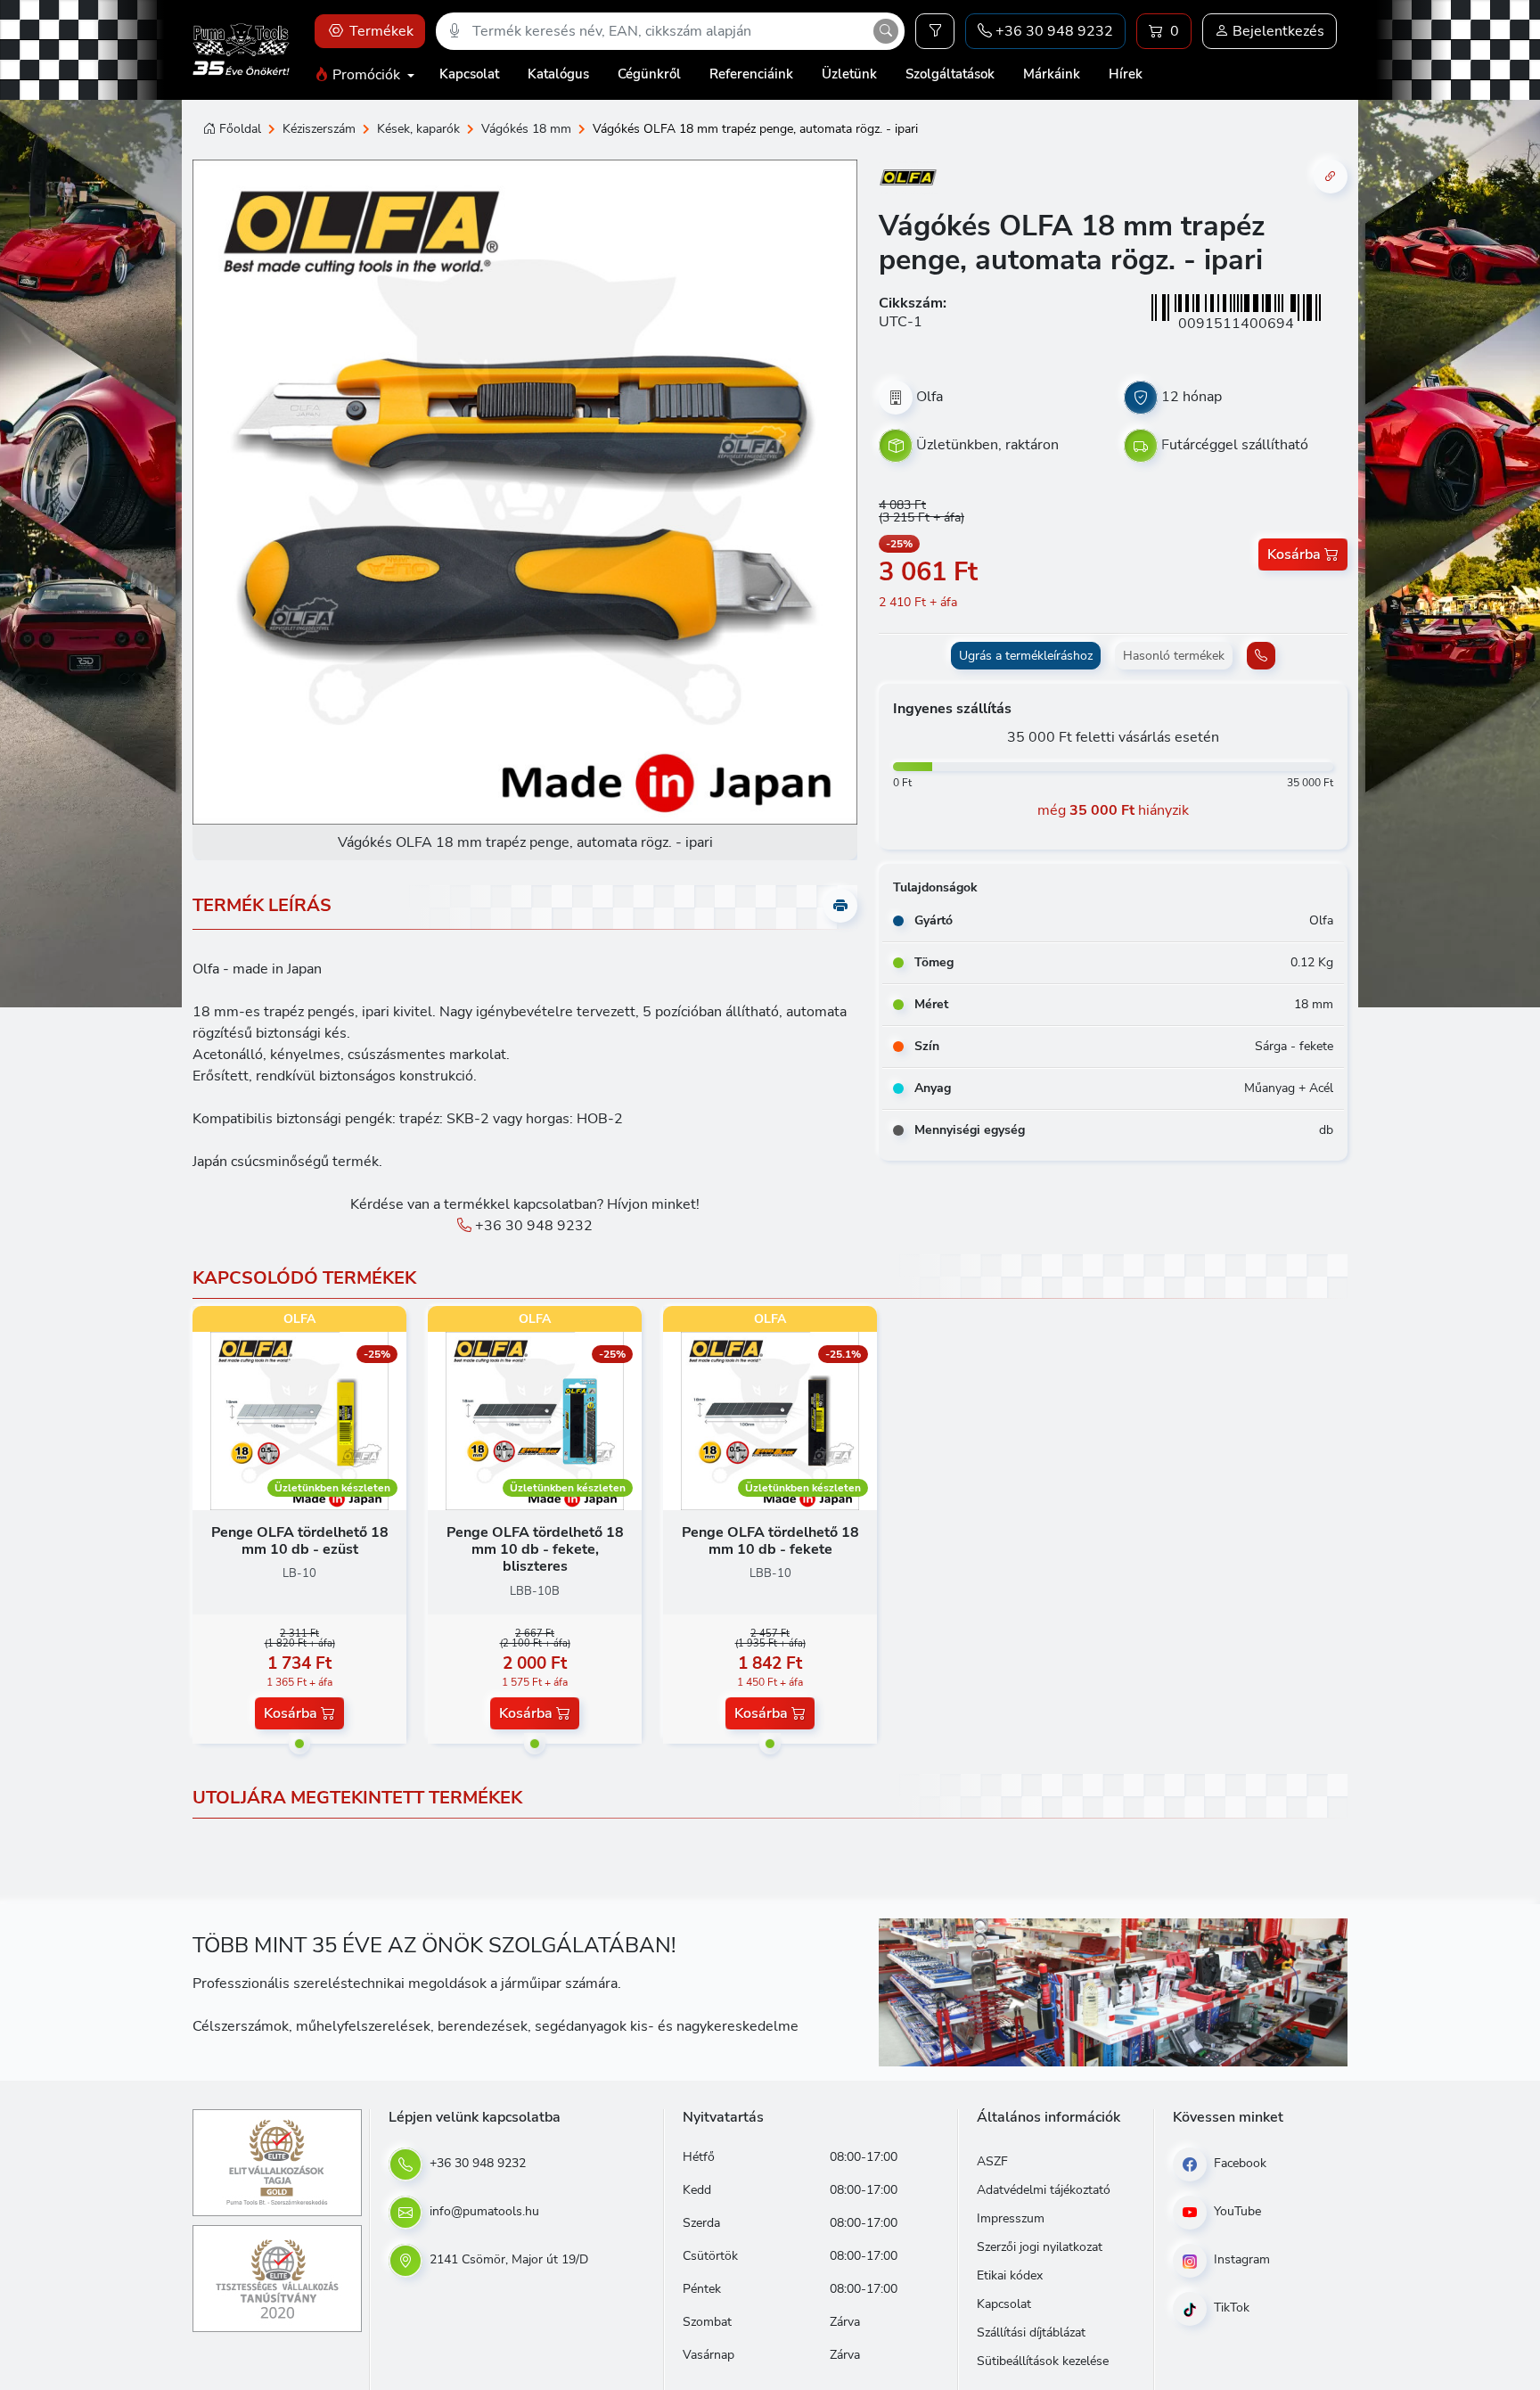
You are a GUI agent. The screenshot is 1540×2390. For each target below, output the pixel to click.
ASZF (992, 2161)
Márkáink (1052, 74)
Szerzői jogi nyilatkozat (1040, 2247)
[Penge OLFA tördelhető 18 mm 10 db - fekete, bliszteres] (535, 1420)
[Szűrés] (935, 31)
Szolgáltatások (950, 74)
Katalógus (558, 74)
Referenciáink (751, 74)
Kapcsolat (469, 74)
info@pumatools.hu (483, 2211)
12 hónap (1192, 397)
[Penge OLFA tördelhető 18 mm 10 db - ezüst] (299, 1420)
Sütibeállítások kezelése (1043, 2361)
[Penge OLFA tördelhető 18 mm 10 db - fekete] (770, 1420)
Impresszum (1011, 2218)
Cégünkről (649, 74)
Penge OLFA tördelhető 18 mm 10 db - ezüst (300, 1541)
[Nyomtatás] (840, 906)
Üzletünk (849, 74)
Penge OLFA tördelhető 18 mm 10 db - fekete (770, 1541)
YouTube (1236, 2211)
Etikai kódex (1010, 2275)
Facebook (1238, 2163)
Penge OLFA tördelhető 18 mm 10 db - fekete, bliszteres (535, 1549)
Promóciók (366, 75)
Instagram (1240, 2259)
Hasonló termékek (1174, 656)
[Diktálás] (455, 31)
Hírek (1126, 74)
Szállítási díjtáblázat (1031, 2333)
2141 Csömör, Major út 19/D (507, 2259)
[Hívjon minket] (1261, 656)
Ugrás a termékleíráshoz (1026, 656)
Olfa (930, 397)
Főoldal (240, 129)
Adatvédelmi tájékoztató (1044, 2190)
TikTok (1230, 2308)
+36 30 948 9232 (532, 1226)
